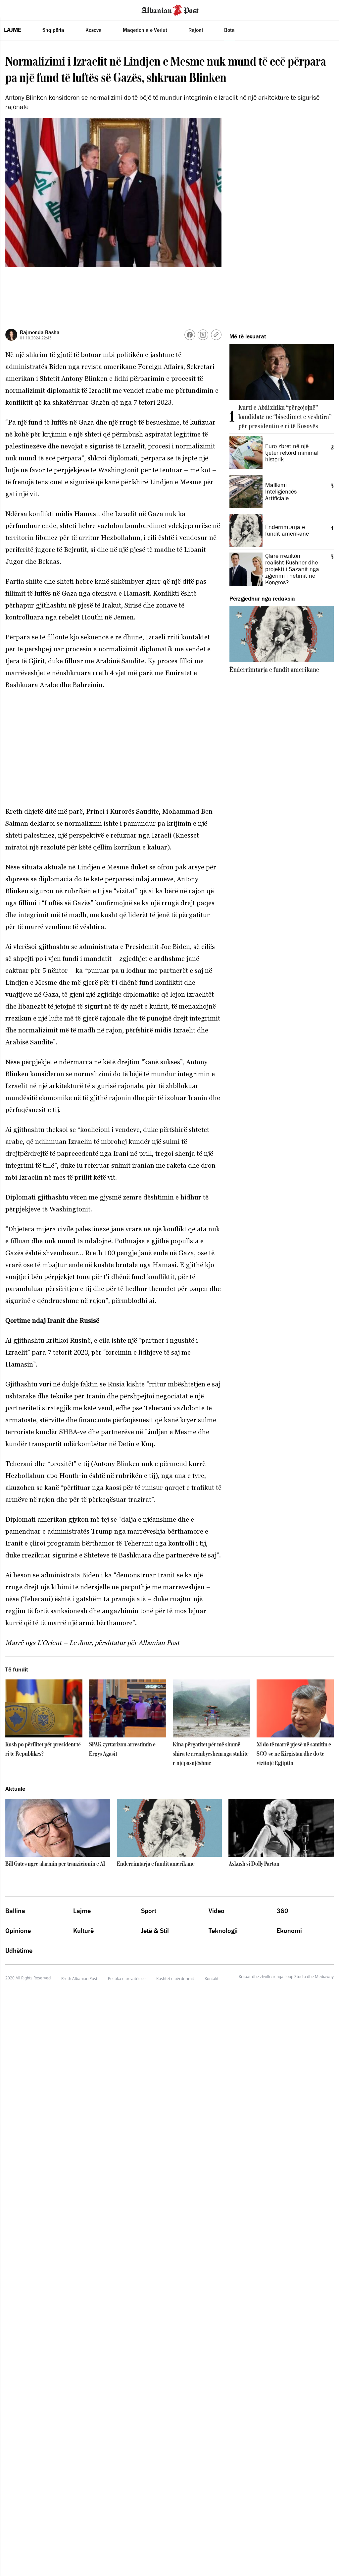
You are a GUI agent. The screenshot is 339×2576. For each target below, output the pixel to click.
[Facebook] (190, 335)
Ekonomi (289, 1931)
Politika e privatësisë (127, 1979)
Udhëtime (19, 1951)
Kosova (94, 30)
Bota (229, 30)
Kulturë (83, 1931)
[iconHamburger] (17, 9)
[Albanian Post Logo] (170, 10)
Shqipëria (53, 30)
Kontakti (212, 1979)
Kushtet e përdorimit (175, 1979)
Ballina (15, 1911)
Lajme (13, 30)
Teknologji (223, 1931)
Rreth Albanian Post (79, 1979)
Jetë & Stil (155, 1931)
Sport (149, 1911)
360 (282, 1911)
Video (217, 1911)
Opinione (18, 1931)
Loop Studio (295, 1977)
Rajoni (196, 30)
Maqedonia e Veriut (145, 30)
